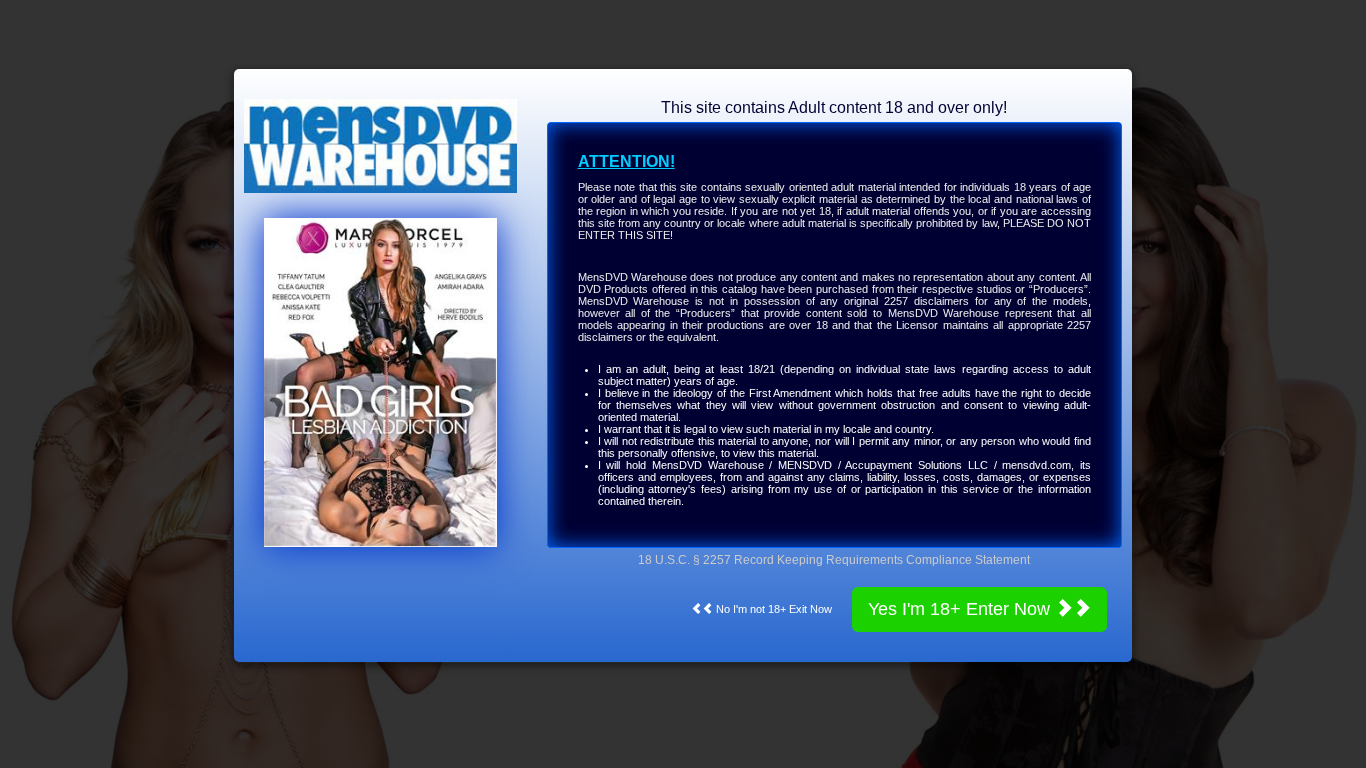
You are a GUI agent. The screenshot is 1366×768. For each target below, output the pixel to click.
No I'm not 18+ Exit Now (772, 609)
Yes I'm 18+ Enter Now (961, 609)
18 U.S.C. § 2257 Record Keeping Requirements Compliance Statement (834, 560)
